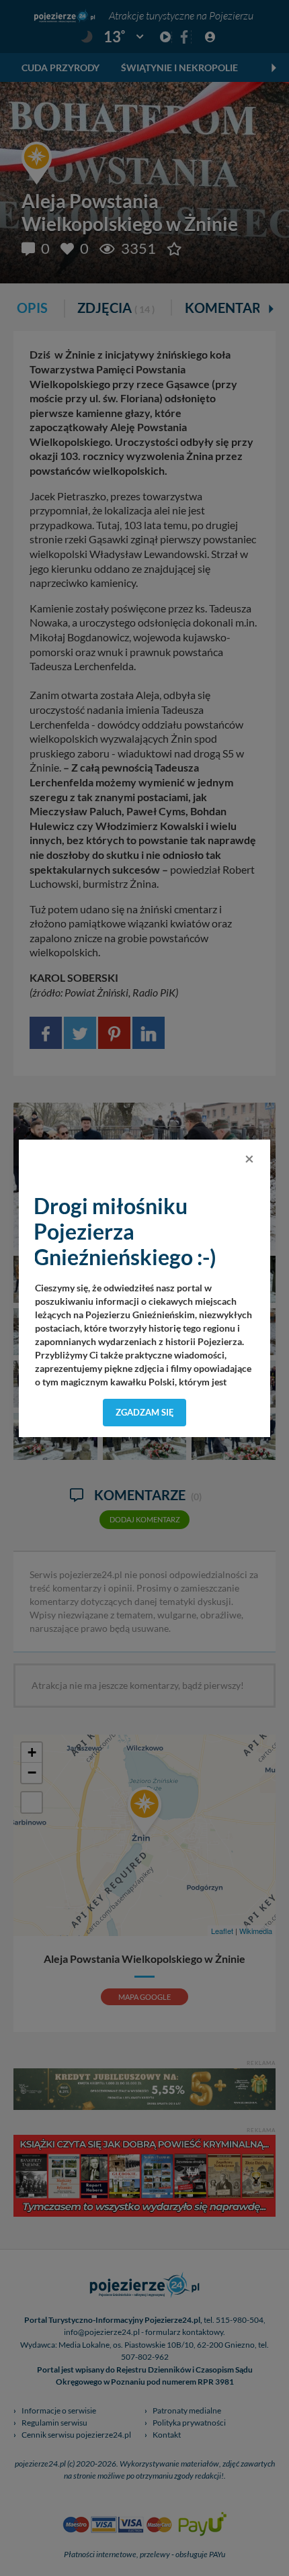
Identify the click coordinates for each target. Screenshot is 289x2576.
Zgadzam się (145, 1412)
